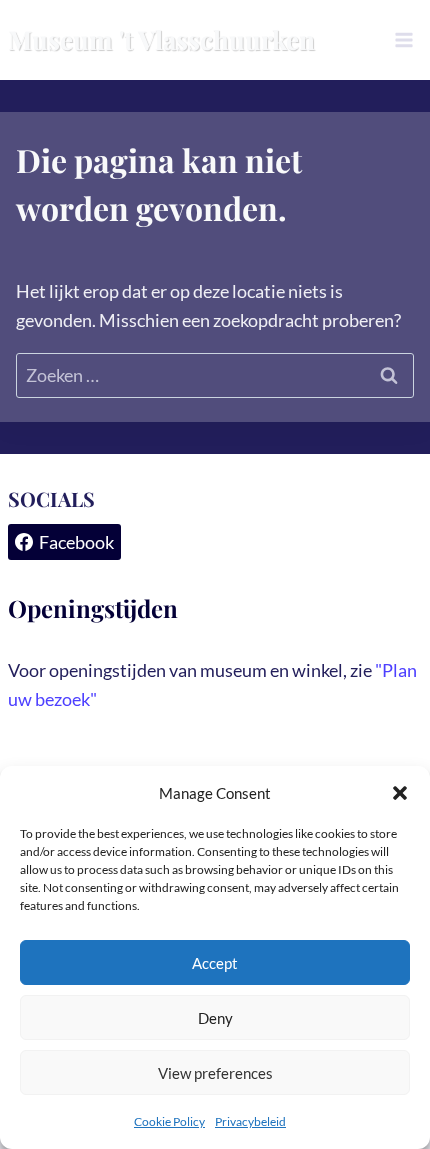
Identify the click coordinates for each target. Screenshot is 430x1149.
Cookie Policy (169, 1121)
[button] (400, 793)
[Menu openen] (403, 39)
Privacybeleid (250, 1121)
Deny (215, 1018)
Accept (215, 963)
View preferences (215, 1073)
